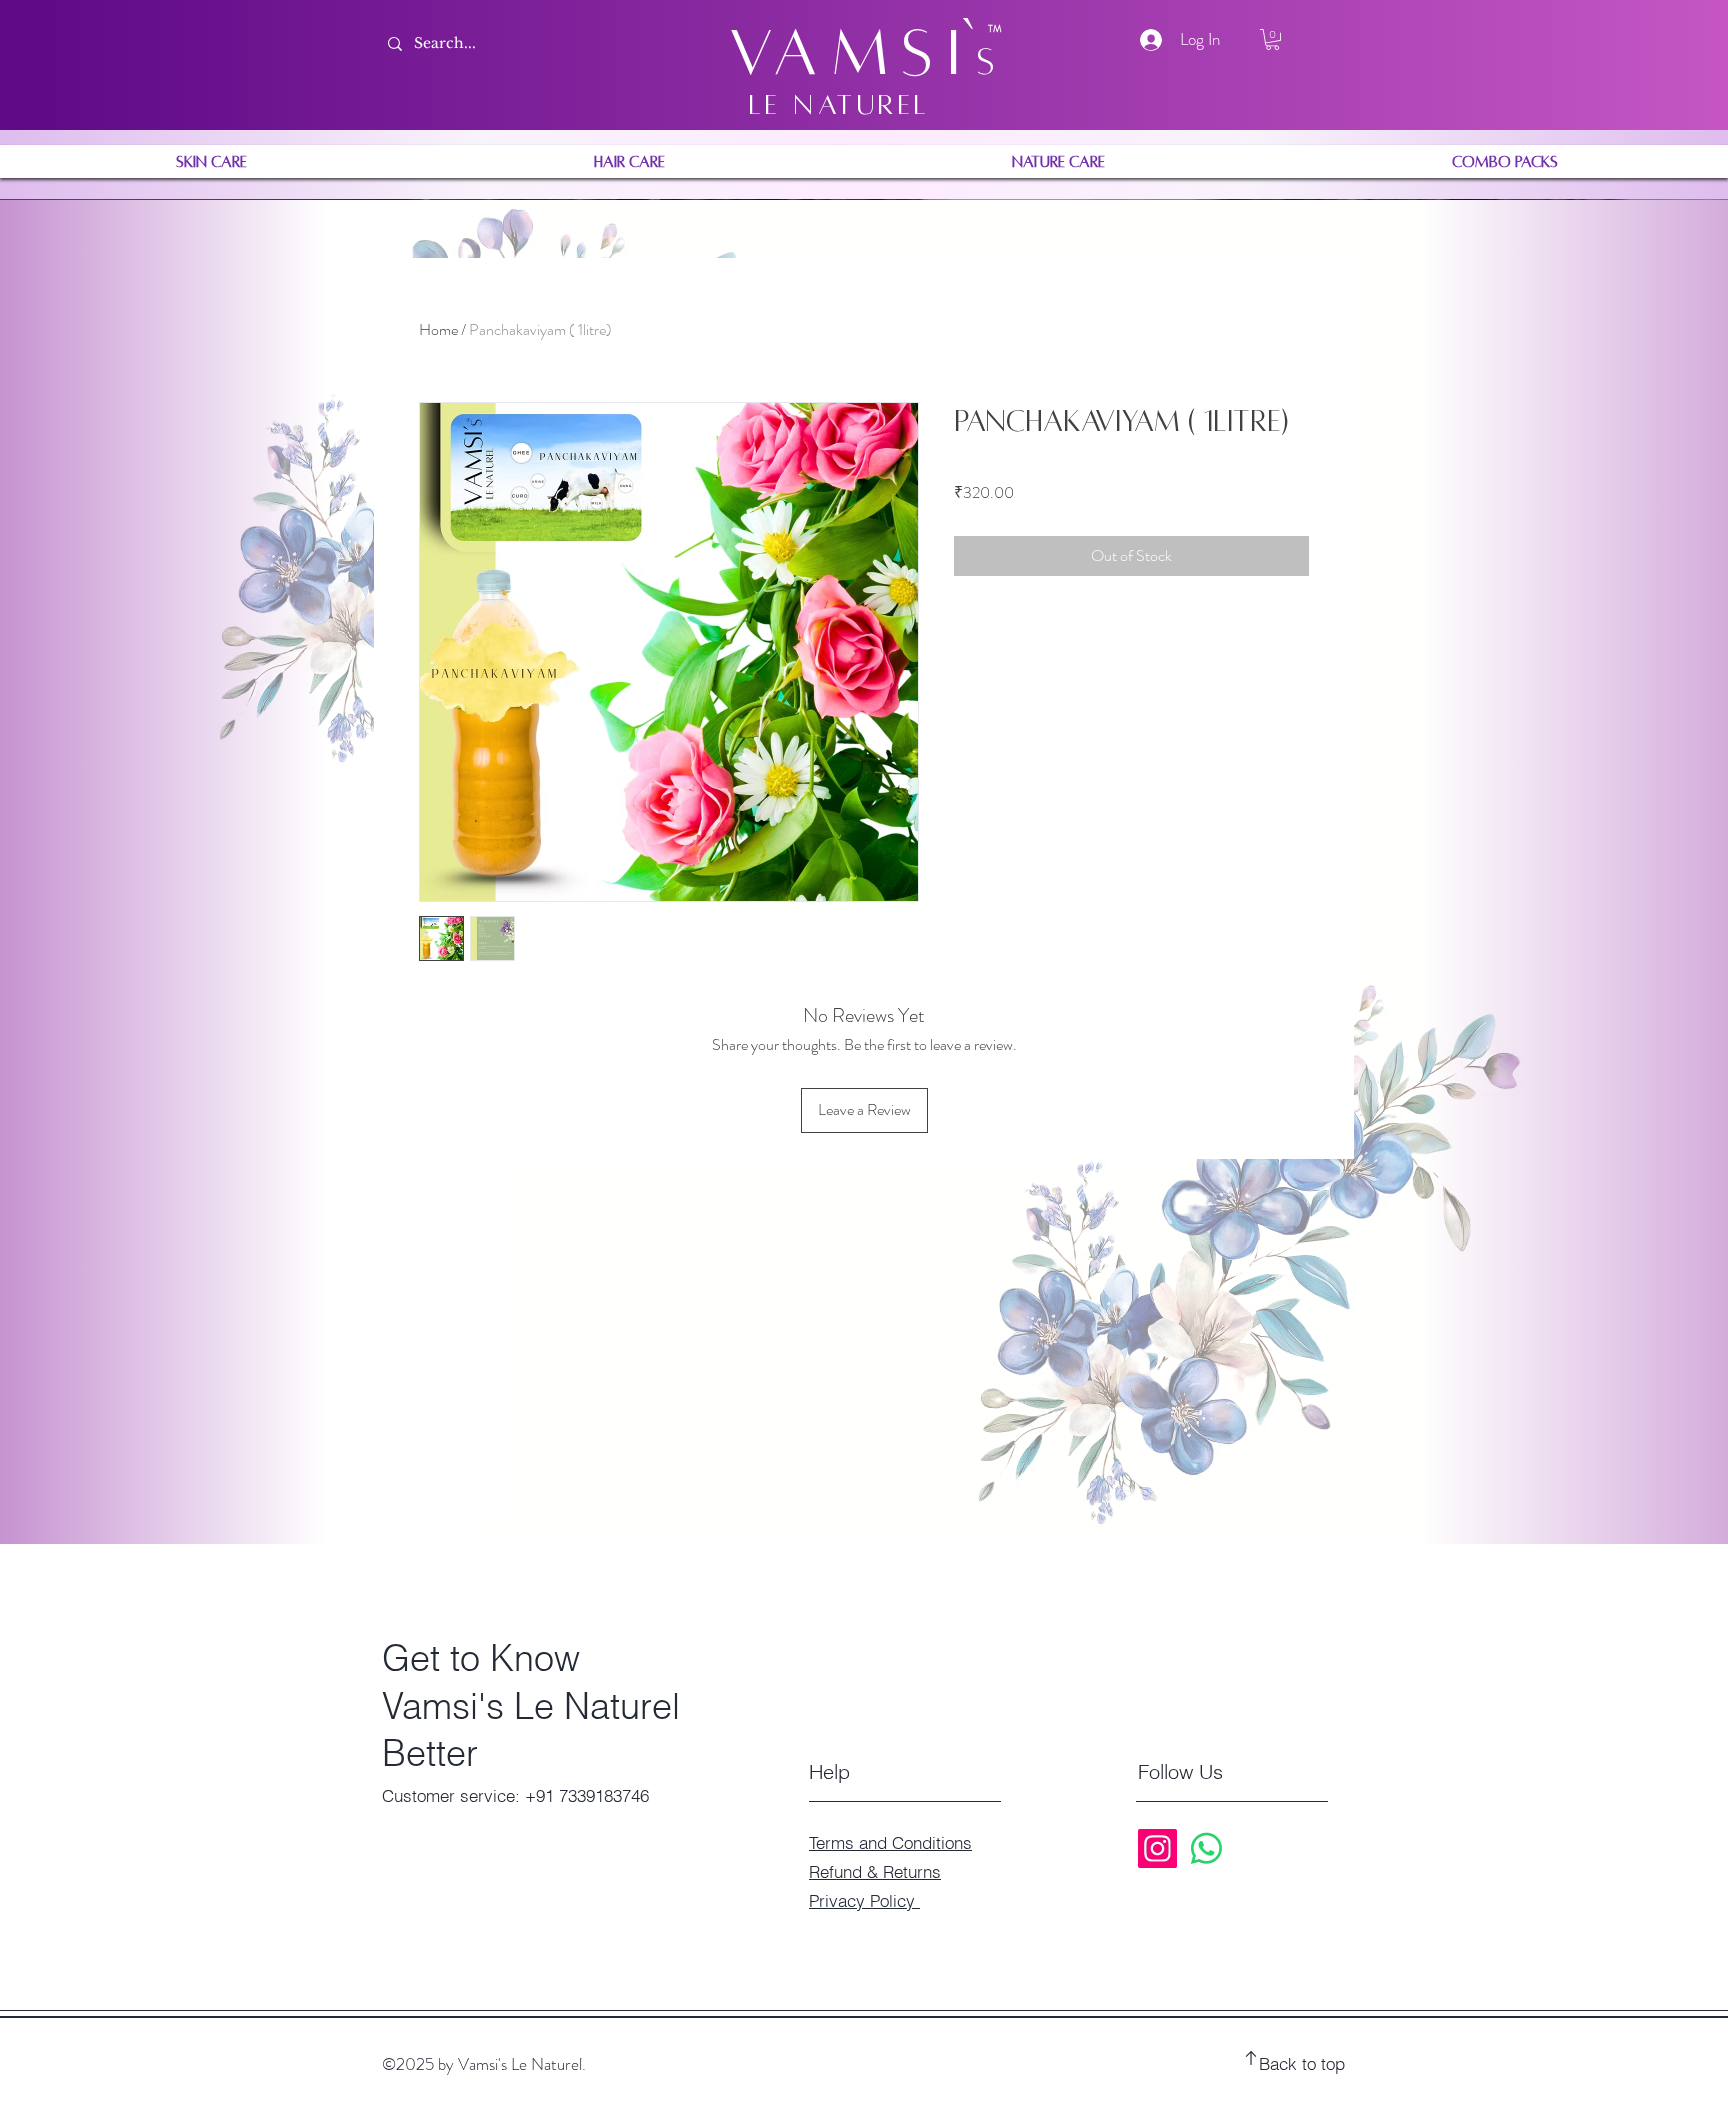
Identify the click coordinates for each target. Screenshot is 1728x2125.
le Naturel (840, 105)
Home (438, 329)
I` (961, 53)
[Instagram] (1157, 1848)
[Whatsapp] (1206, 1848)
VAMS (838, 53)
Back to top (1302, 2063)
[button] (1272, 39)
